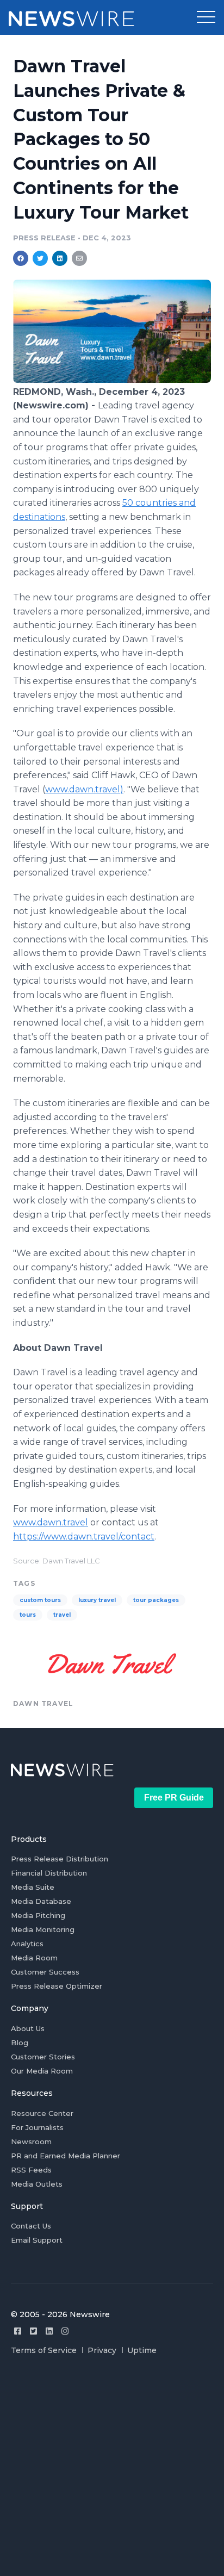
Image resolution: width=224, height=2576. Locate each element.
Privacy (102, 2350)
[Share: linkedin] (60, 258)
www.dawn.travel (51, 1522)
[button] (206, 17)
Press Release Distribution (60, 1859)
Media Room (34, 1958)
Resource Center (42, 2113)
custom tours (40, 1600)
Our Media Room (42, 2071)
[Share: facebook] (21, 258)
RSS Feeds (31, 2170)
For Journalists (37, 2127)
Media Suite (33, 1887)
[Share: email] (79, 258)
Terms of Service (44, 2350)
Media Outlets (37, 2184)
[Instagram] (65, 2331)
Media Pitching (38, 1915)
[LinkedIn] (49, 2331)
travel (62, 1615)
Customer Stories (43, 2057)
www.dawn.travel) (84, 789)
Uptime (142, 2350)
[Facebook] (18, 2331)
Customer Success (45, 1972)
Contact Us (31, 2226)
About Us (28, 2028)
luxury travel (97, 1600)
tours (28, 1615)
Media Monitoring (43, 1929)
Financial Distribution (49, 1873)
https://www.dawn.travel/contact (84, 1537)
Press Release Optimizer (57, 1986)
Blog (20, 2043)
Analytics (27, 1944)
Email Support (37, 2240)
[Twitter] (33, 2331)
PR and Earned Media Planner (66, 2156)
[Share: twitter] (40, 258)
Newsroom (31, 2142)
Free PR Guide (174, 1798)
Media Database (41, 1901)
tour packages (156, 1600)
